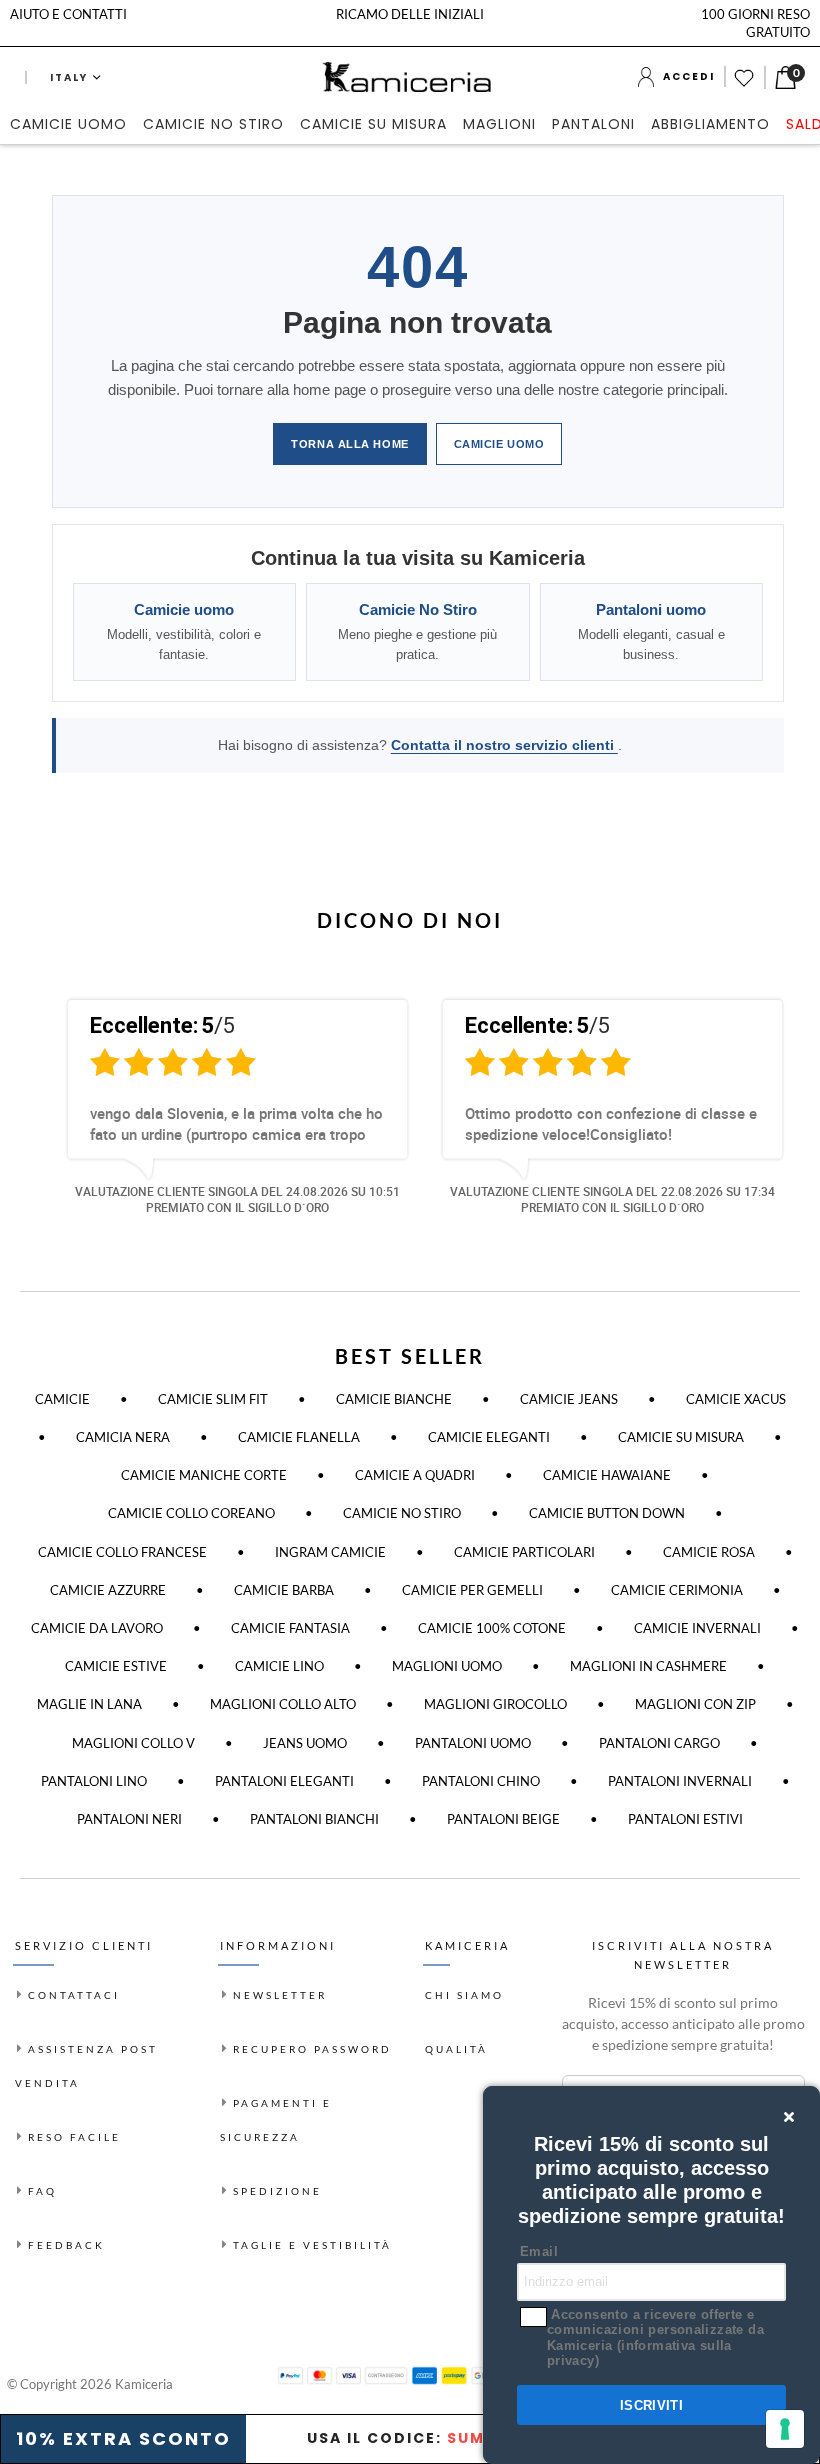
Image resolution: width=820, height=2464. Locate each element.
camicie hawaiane (607, 1475)
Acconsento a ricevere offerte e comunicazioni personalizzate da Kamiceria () (655, 2338)
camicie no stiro (402, 1513)
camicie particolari (524, 1552)
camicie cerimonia (677, 1590)
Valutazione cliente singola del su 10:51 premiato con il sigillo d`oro (237, 1199)
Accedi (689, 76)
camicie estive (116, 1666)
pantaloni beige (503, 1819)
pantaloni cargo (659, 1743)
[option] (222, 1116)
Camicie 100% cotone (492, 1628)
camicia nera (123, 1437)
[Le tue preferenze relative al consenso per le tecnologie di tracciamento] (785, 2429)
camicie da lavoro (97, 1628)
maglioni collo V (133, 1743)
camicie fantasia (290, 1628)
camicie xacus (736, 1399)
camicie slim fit (213, 1399)
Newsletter (280, 1995)
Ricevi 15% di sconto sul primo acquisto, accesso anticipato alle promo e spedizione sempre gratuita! (683, 2023)
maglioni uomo (447, 1666)
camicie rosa (709, 1552)
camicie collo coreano (191, 1513)
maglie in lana (89, 1704)
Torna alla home (349, 444)
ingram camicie (330, 1552)
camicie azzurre (108, 1590)
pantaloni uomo (473, 1743)
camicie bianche (394, 1399)
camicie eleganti (489, 1437)
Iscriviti (652, 2405)
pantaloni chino (481, 1781)
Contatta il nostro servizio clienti (504, 745)
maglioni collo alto (283, 1704)
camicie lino (279, 1666)
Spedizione (277, 2191)
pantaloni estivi (685, 1819)
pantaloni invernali (680, 1781)
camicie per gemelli (472, 1590)
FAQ (42, 2191)
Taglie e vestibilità (312, 2245)
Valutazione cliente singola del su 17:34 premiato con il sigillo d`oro (612, 1199)
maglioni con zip (695, 1704)
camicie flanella (299, 1437)
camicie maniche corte (204, 1475)
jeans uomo (305, 1743)
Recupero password (312, 2049)
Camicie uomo (499, 444)
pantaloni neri (129, 1819)
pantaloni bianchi (314, 1819)
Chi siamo (464, 1995)
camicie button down (607, 1513)
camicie (62, 1399)
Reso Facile (74, 2137)
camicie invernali (697, 1628)
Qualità (456, 2049)
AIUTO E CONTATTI (68, 14)
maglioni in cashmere (648, 1666)
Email (539, 2251)
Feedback (66, 2245)
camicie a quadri (415, 1475)
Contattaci (74, 1995)
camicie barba (284, 1590)
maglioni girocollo (495, 1704)
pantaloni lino (94, 1781)
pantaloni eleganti (284, 1781)
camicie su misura (681, 1437)
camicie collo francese (122, 1552)
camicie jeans (569, 1399)
